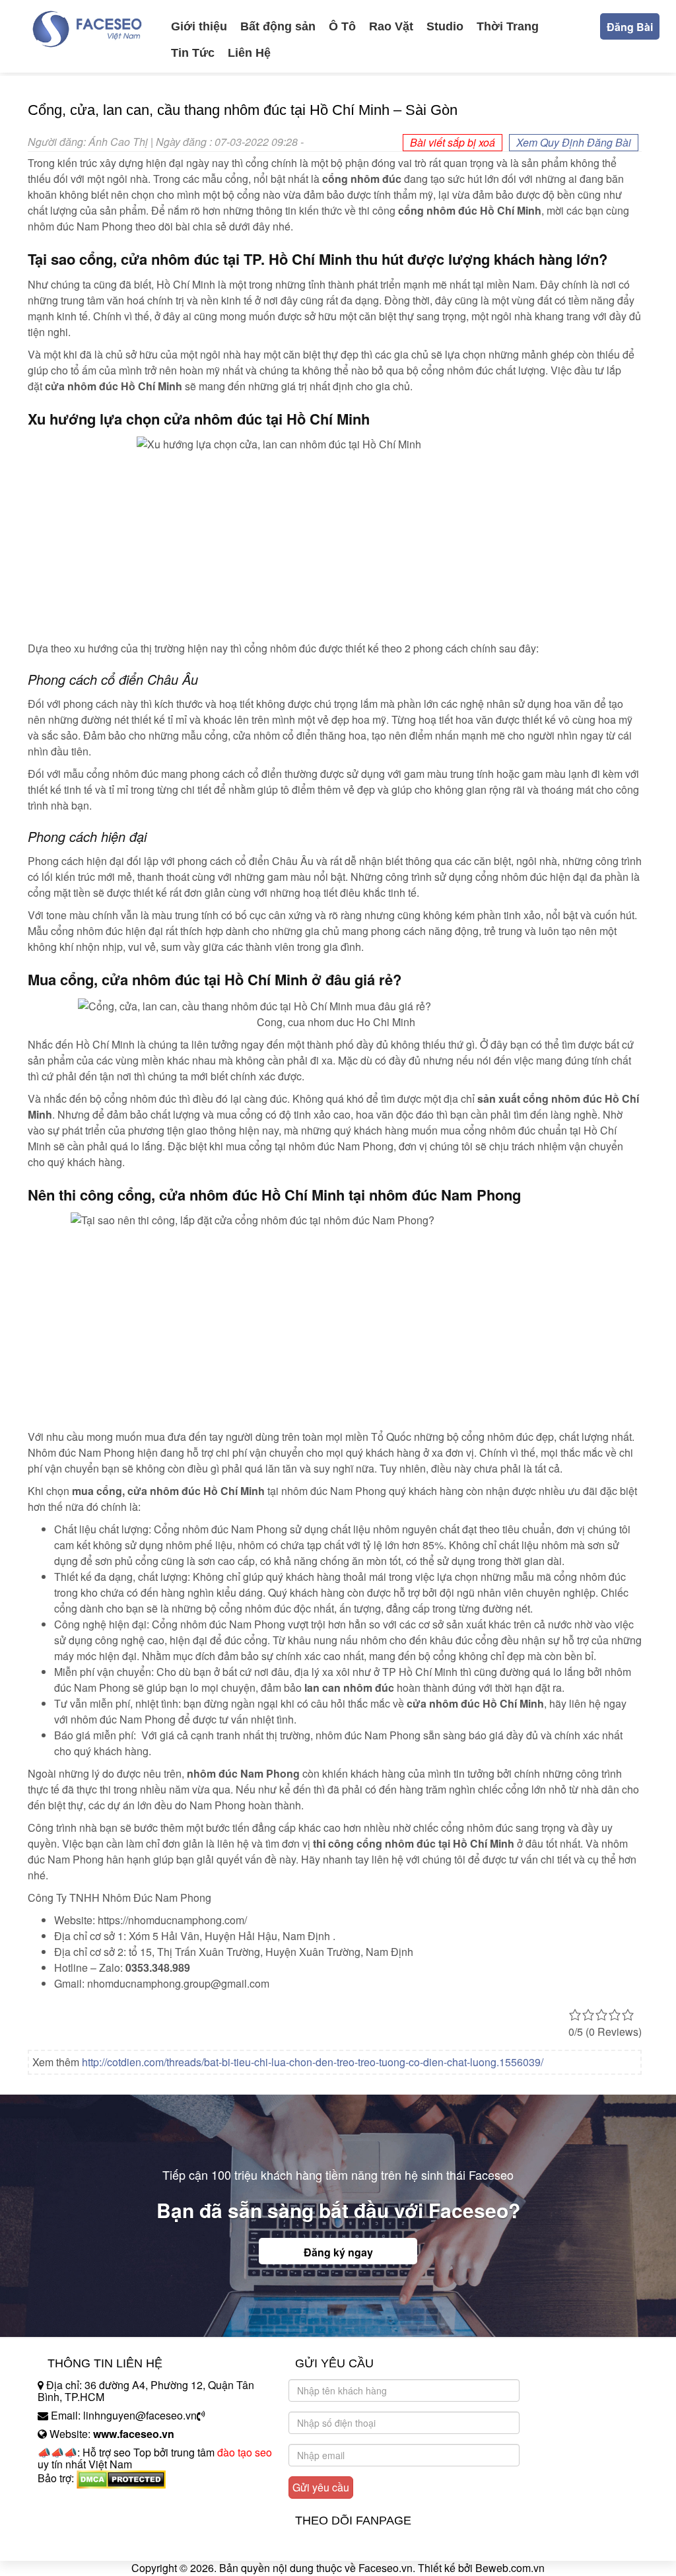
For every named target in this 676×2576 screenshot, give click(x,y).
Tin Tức (193, 53)
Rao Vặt (391, 26)
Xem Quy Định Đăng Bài (574, 142)
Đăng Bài (630, 27)
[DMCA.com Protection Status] (121, 2479)
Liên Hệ (249, 53)
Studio (445, 26)
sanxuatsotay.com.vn (86, 2520)
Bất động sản (278, 26)
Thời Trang (508, 26)
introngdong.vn (73, 2501)
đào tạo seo (245, 2452)
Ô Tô (342, 26)
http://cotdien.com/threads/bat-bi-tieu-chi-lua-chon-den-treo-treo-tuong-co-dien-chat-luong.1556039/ (313, 2062)
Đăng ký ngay (338, 2252)
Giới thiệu (199, 26)
